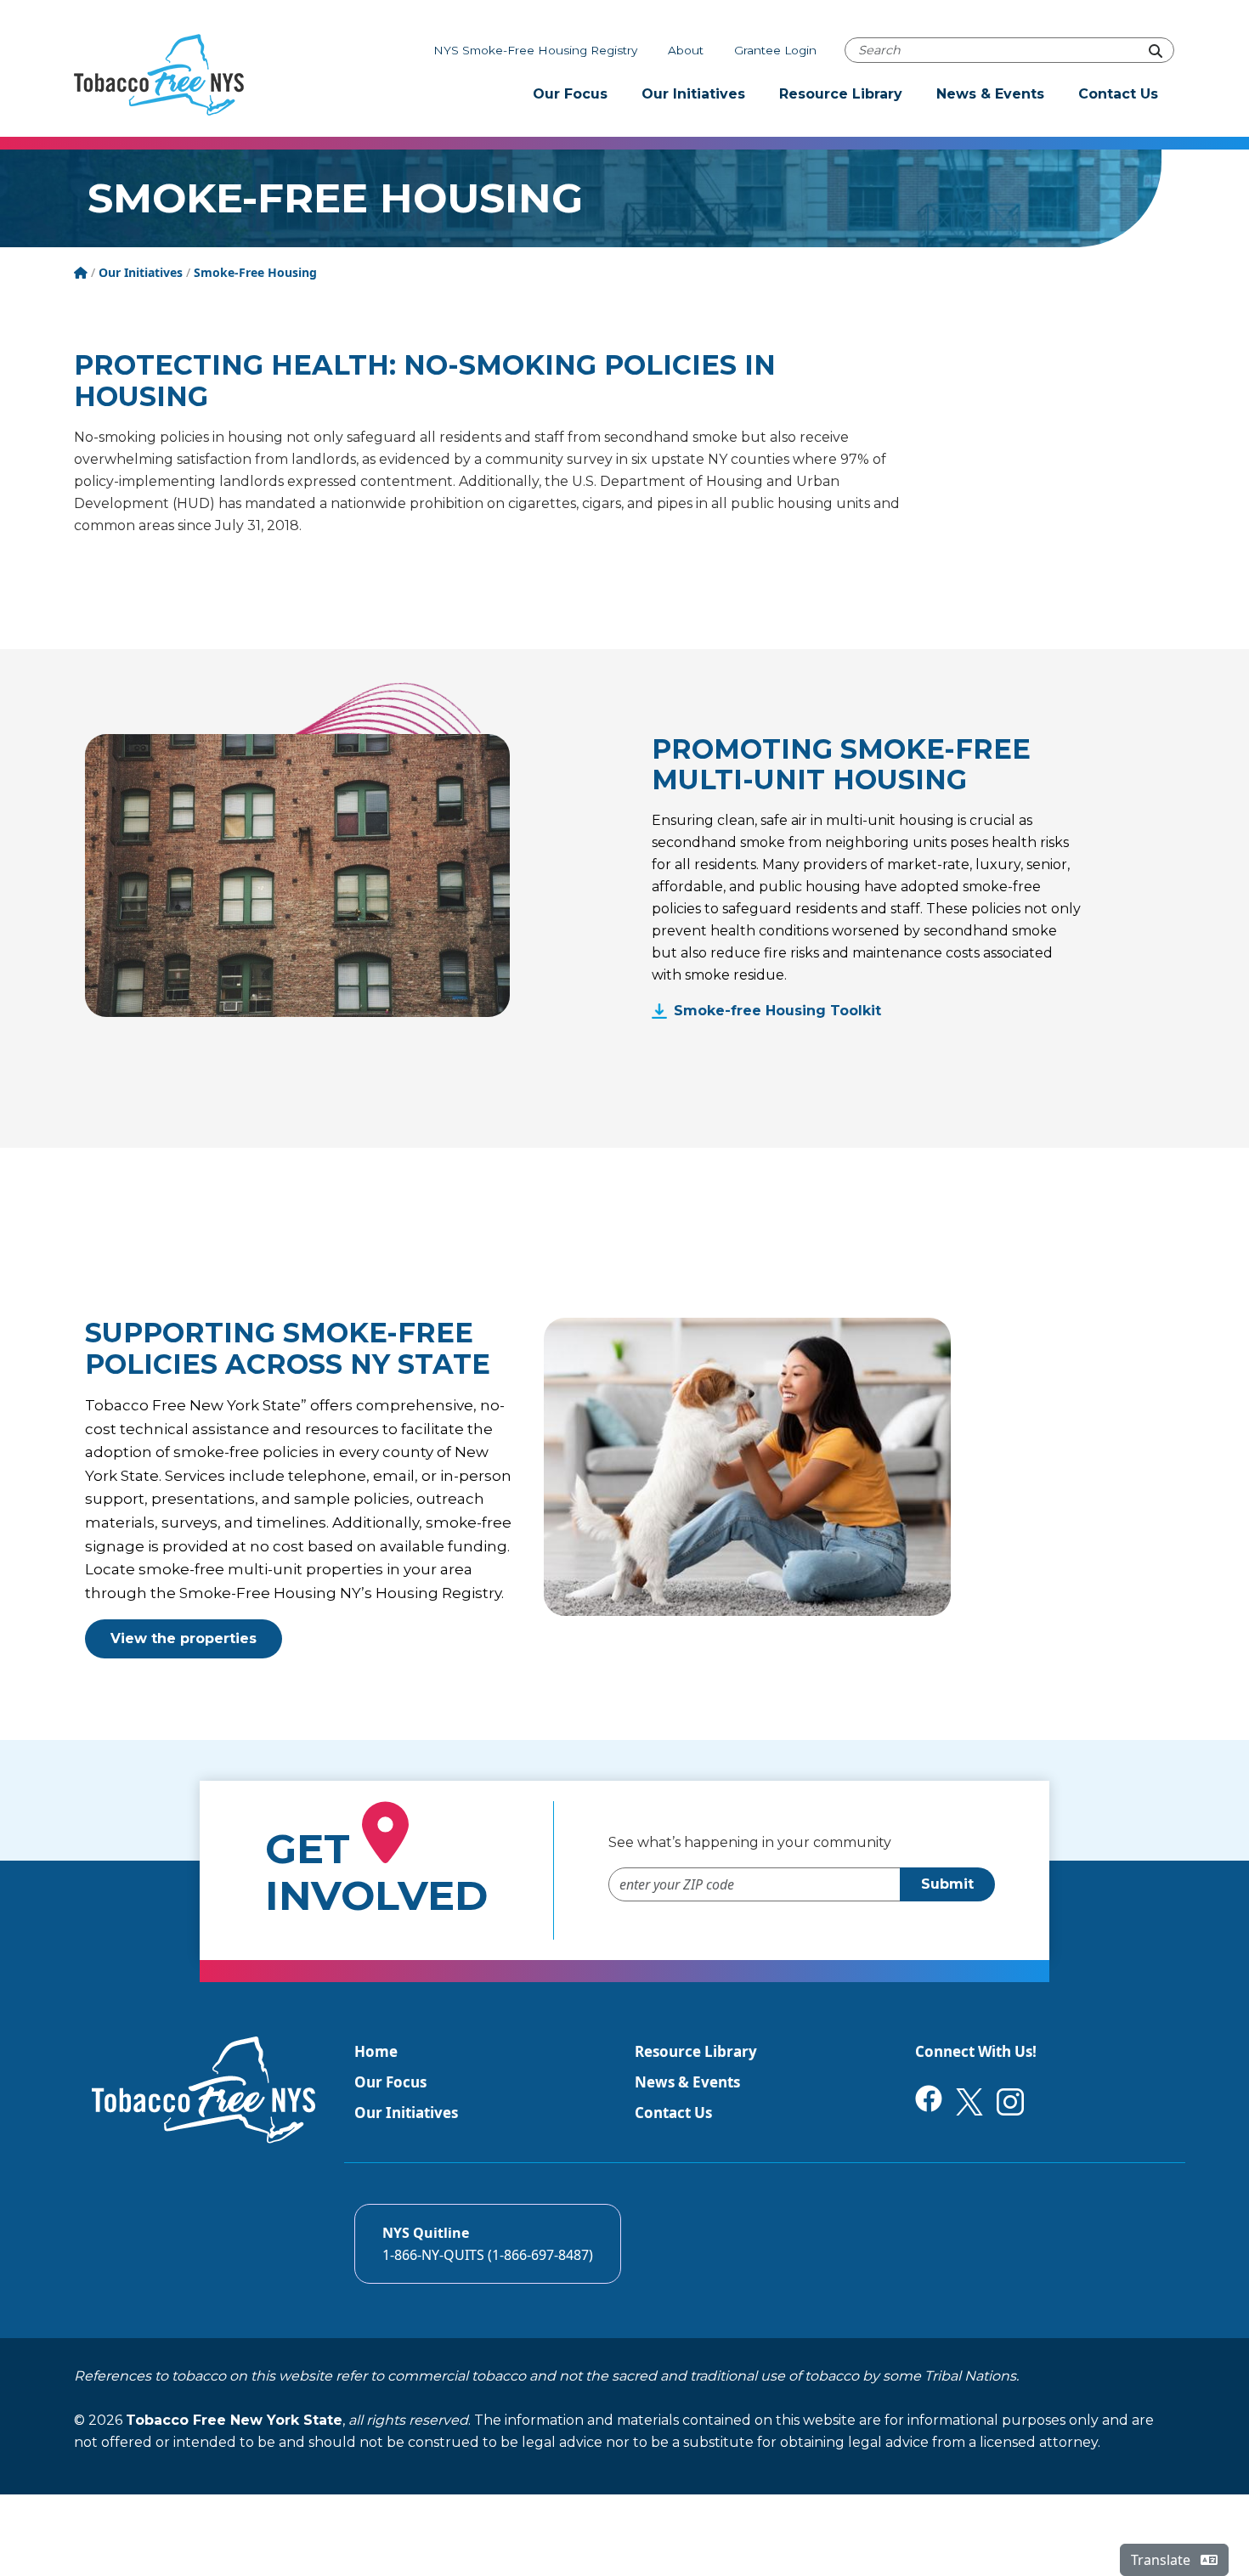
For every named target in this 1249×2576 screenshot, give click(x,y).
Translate (1162, 2560)
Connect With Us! (976, 2051)
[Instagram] (1010, 2101)
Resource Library (841, 94)
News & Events (990, 94)
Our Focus (570, 94)
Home (376, 2051)
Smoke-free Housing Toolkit (777, 1011)
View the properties (184, 1638)
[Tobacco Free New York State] (159, 75)
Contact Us (1118, 94)
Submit (947, 1884)
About (686, 50)
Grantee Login (775, 50)
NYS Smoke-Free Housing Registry (535, 50)
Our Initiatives (693, 94)
